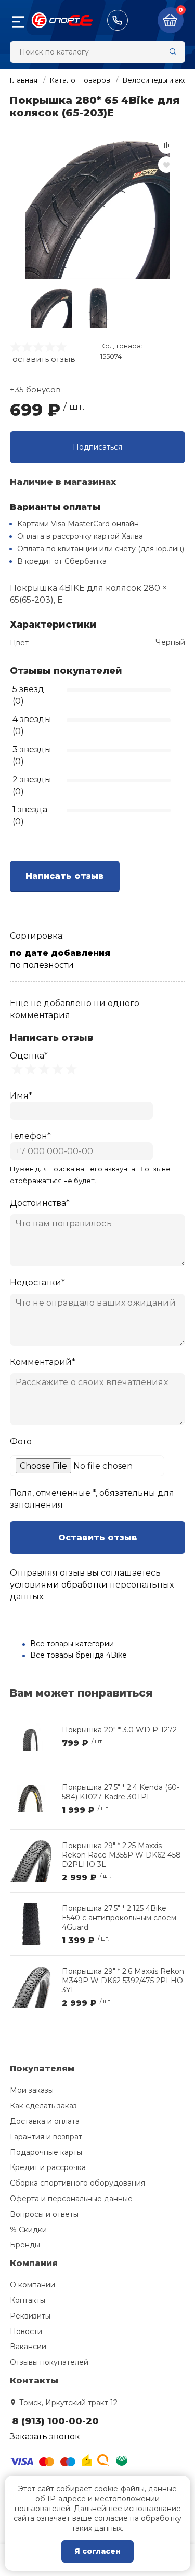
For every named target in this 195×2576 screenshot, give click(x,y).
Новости (26, 2331)
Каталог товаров (80, 80)
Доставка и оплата (45, 2121)
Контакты (28, 2300)
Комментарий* (43, 1362)
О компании (32, 2285)
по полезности (42, 965)
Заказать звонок (45, 2437)
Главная (24, 80)
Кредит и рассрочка (48, 2167)
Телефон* (30, 1136)
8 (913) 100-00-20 (118, 20)
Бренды (25, 2245)
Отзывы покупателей (49, 2362)
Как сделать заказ (43, 2106)
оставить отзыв (44, 359)
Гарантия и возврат (46, 2137)
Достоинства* (40, 1203)
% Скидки (28, 2230)
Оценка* (29, 1056)
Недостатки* (37, 1283)
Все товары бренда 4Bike (79, 1655)
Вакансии (28, 2347)
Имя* (21, 1096)
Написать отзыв (65, 876)
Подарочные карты (46, 2152)
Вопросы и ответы (44, 2214)
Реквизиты (30, 2316)
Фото (21, 1441)
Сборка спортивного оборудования (77, 2183)
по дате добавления (60, 953)
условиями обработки (59, 1585)
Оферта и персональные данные (71, 2199)
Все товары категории (72, 1644)
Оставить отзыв (98, 1537)
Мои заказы (32, 2090)
